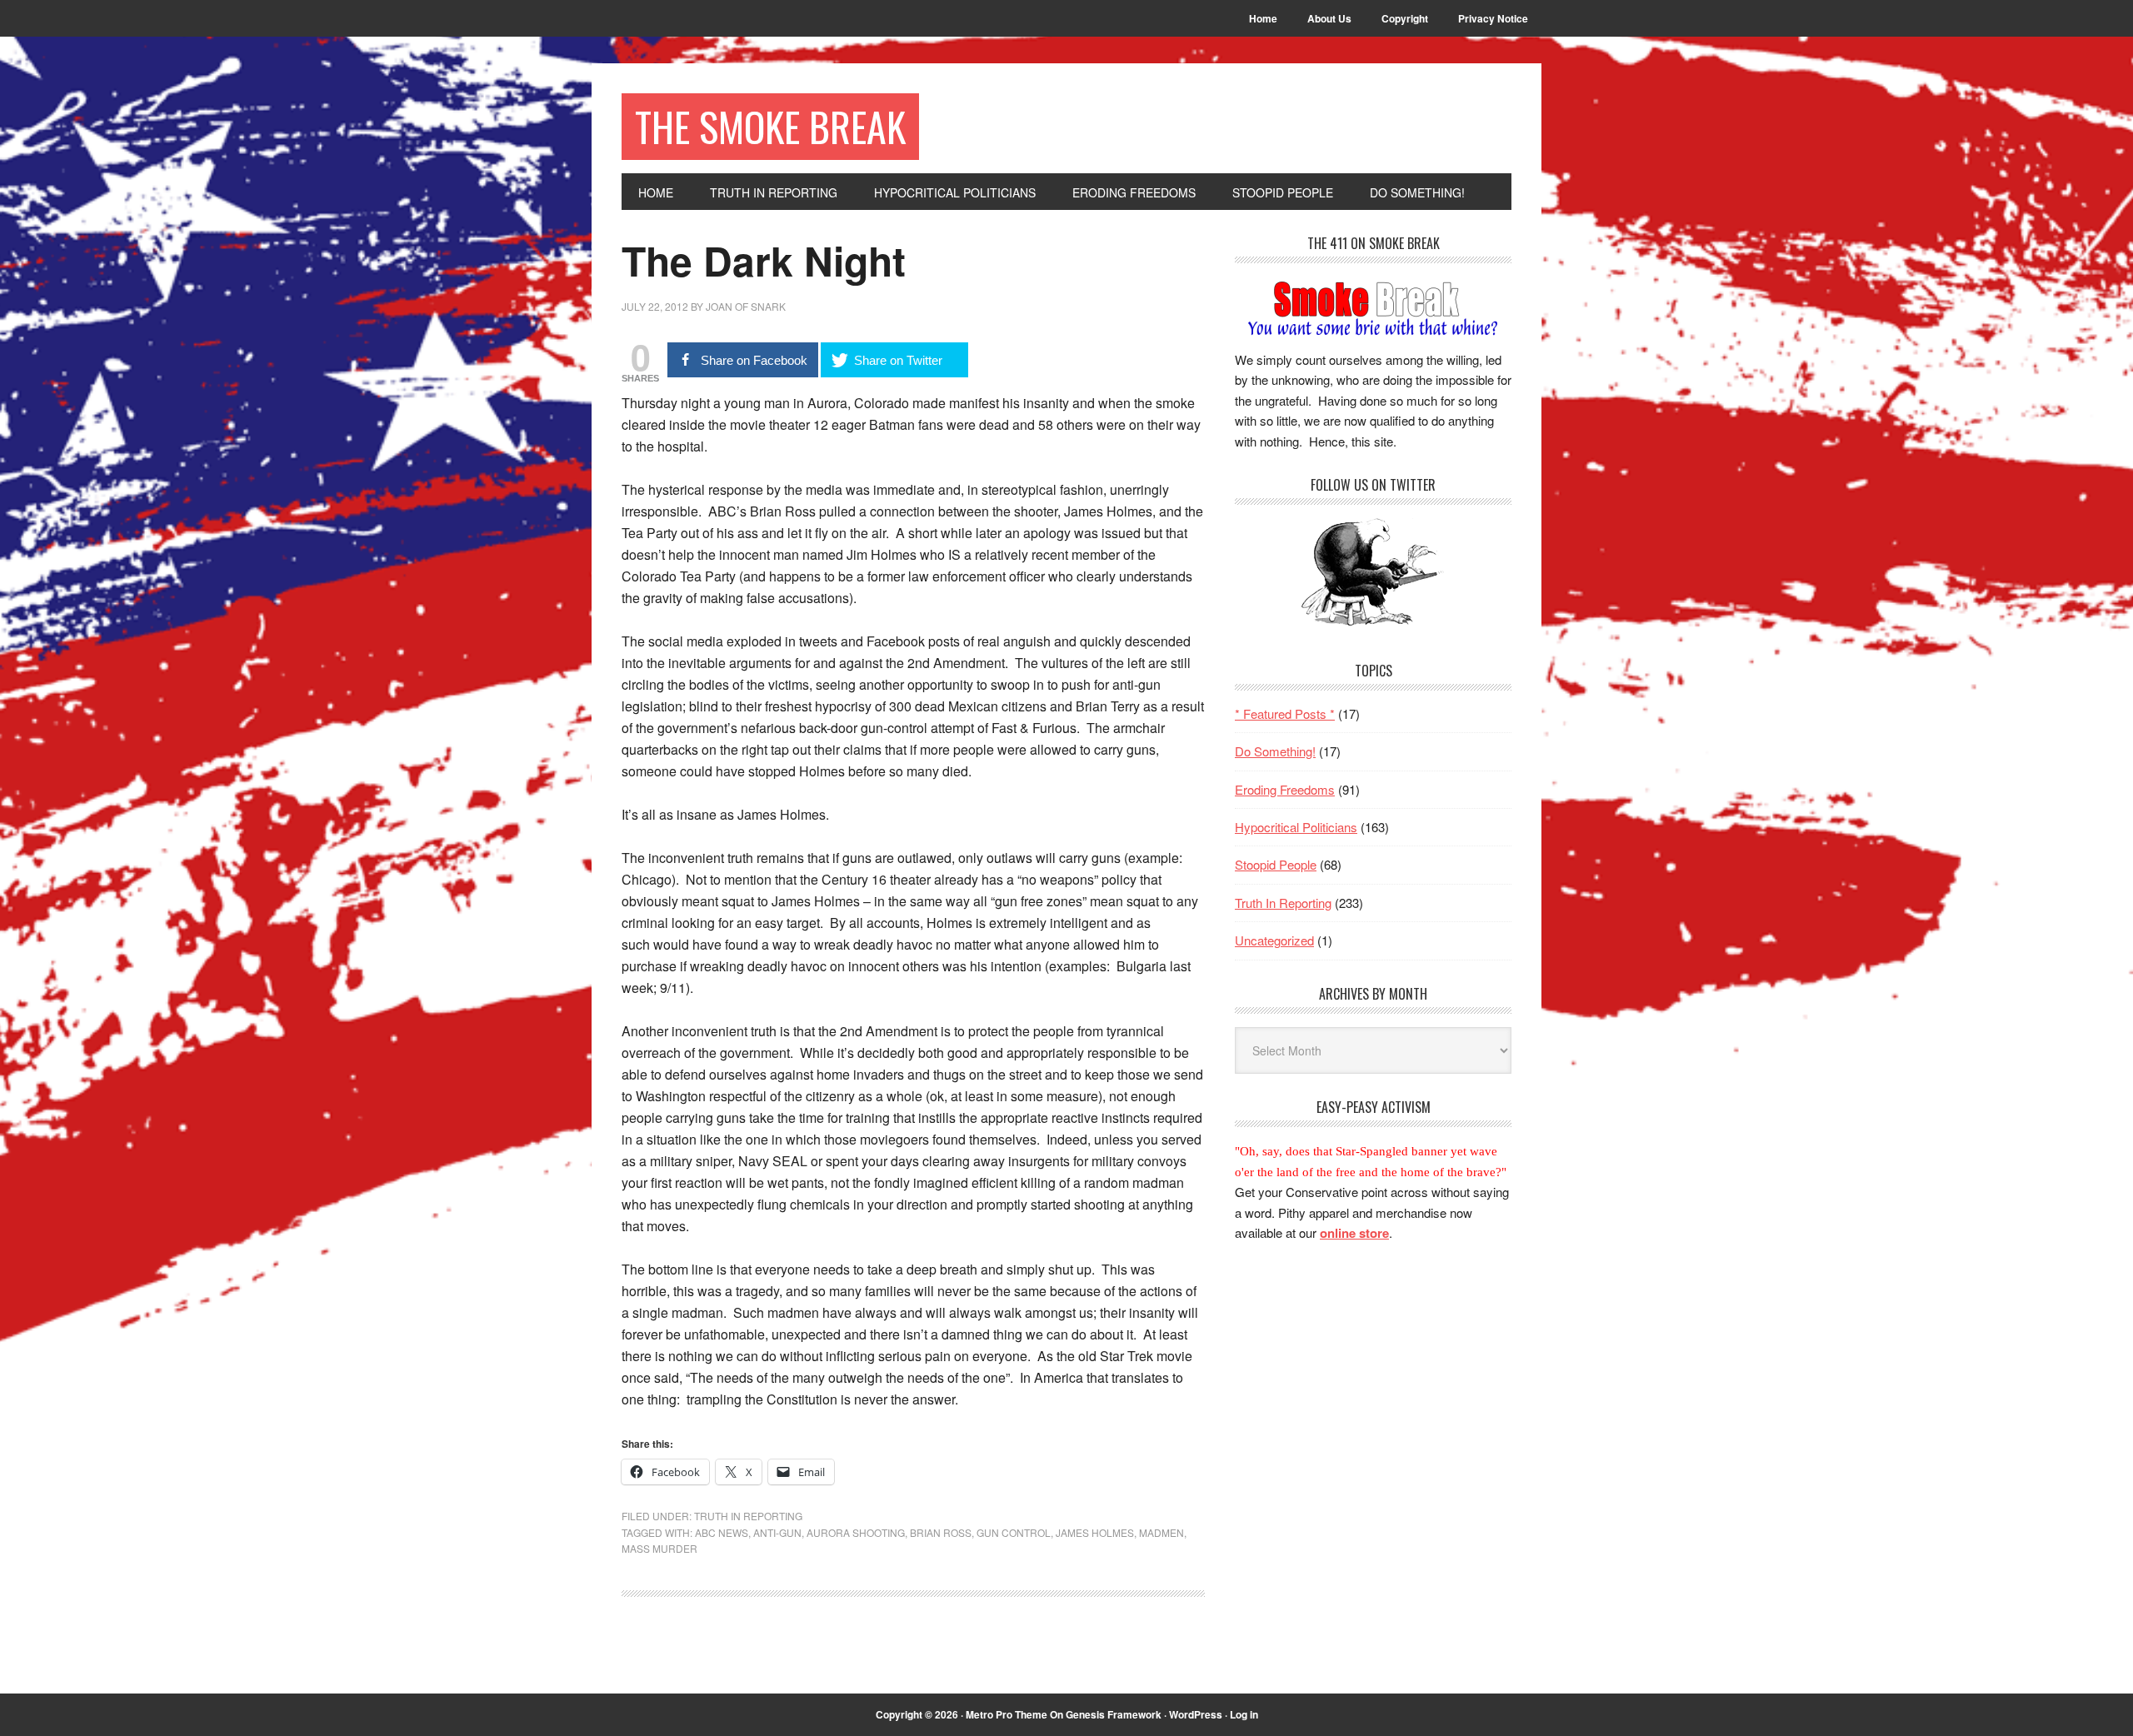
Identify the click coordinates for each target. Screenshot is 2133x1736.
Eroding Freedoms (1285, 789)
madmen (1161, 1532)
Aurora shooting (856, 1532)
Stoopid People (1276, 864)
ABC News (722, 1532)
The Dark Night (764, 260)
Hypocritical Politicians (1296, 827)
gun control (1014, 1532)
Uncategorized (1274, 940)
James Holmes (1095, 1532)
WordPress (1196, 1714)
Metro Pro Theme (1007, 1714)
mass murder (659, 1548)
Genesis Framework (1114, 1714)
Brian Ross (941, 1532)
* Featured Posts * (1285, 713)
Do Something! (1275, 751)
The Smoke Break (770, 126)
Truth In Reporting (748, 1516)
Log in (1244, 1714)
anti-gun (777, 1532)
